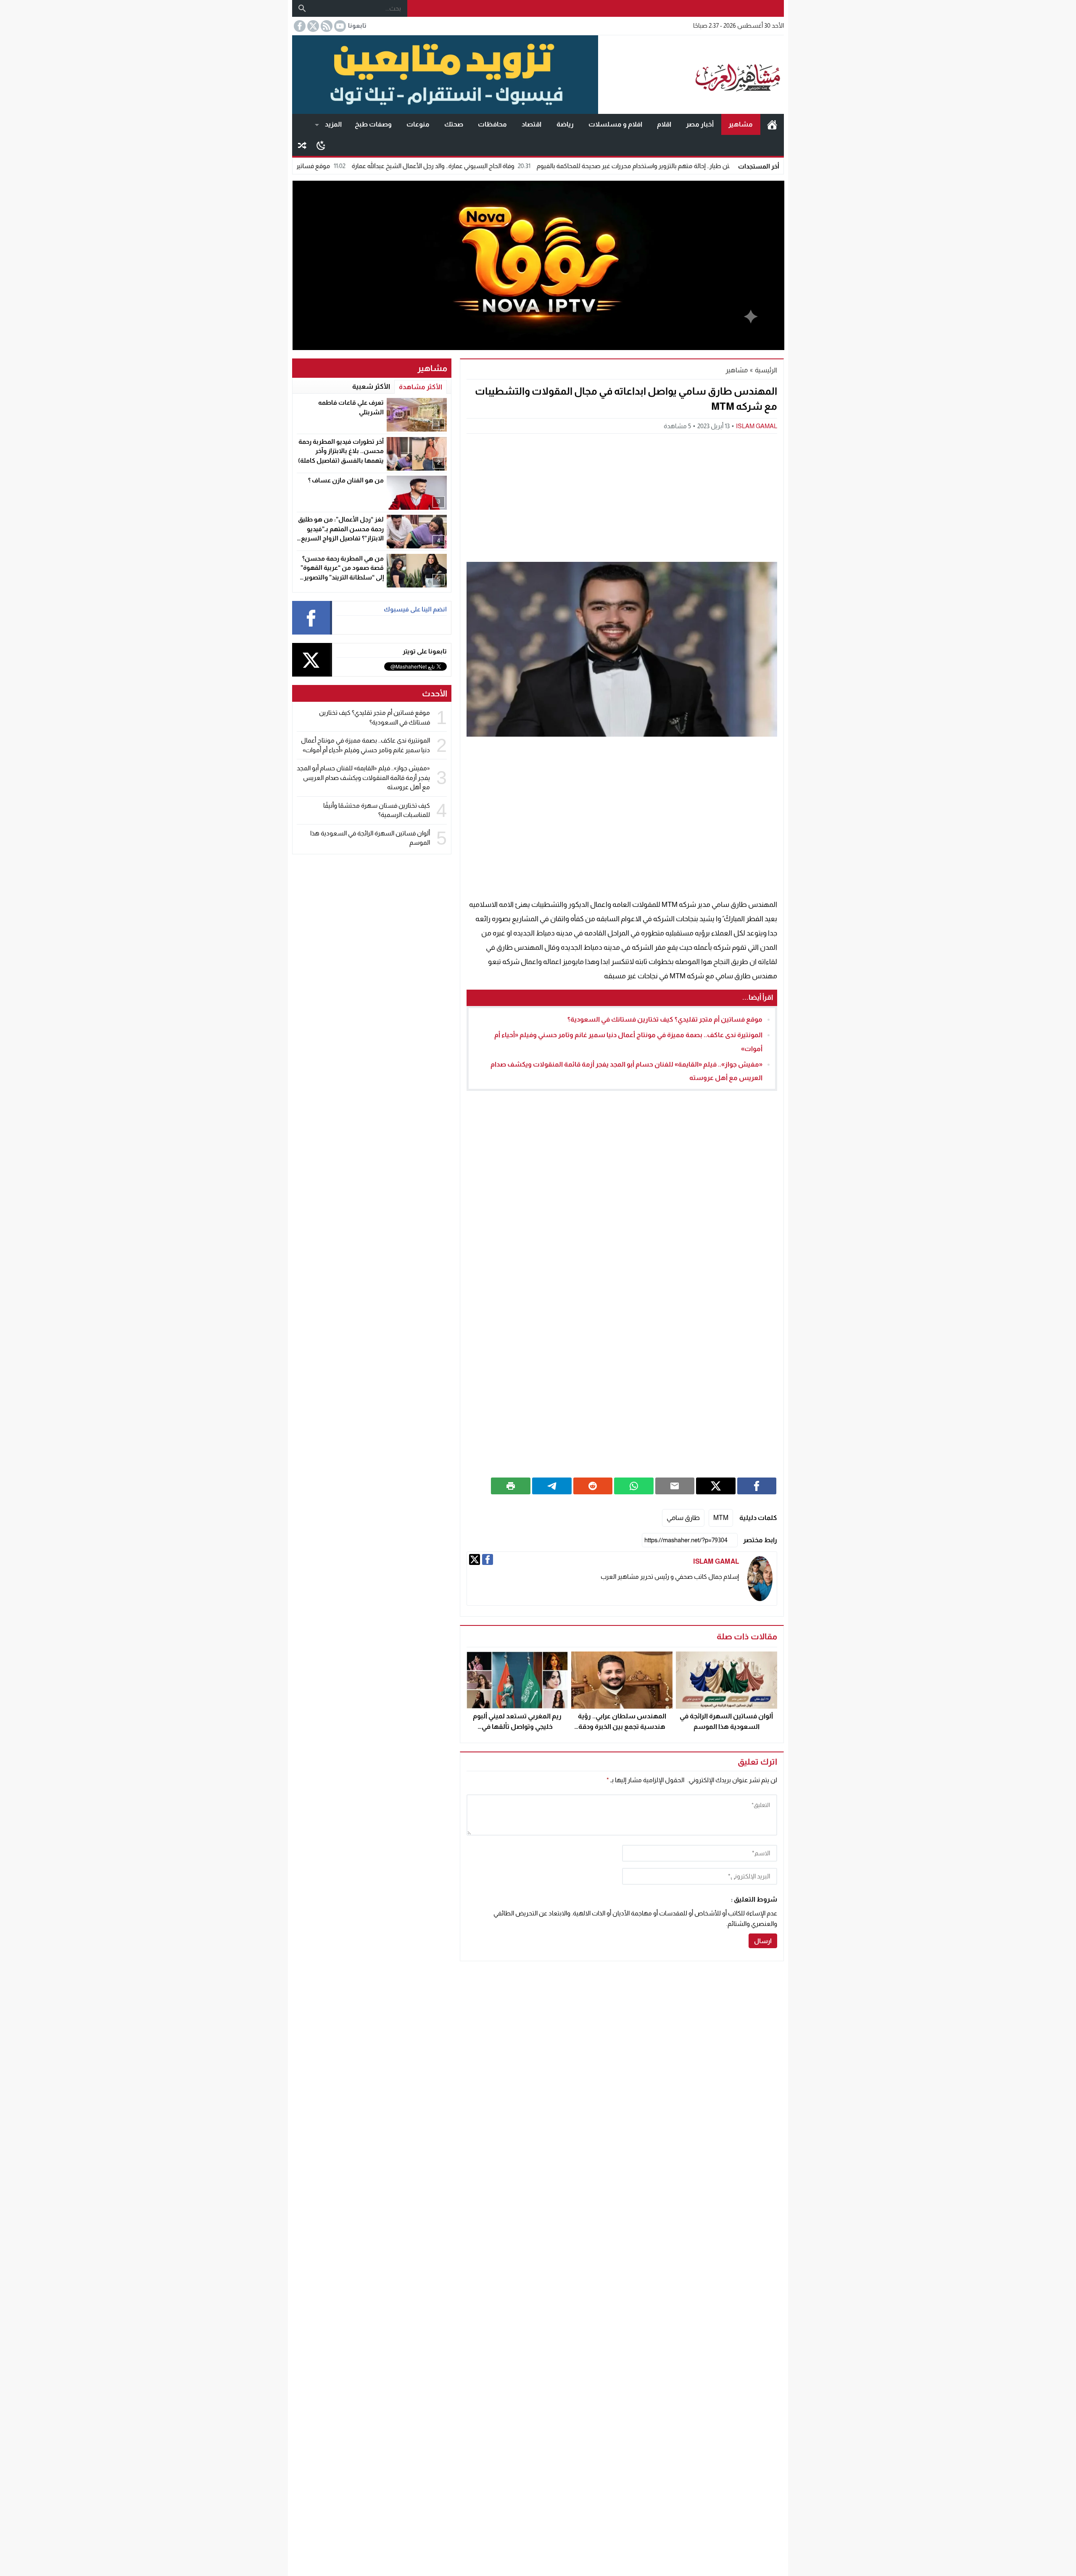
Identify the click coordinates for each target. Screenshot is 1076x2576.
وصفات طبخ (373, 124)
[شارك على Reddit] (593, 1486)
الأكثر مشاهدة (421, 387)
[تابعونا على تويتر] (312, 26)
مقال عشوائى (302, 145)
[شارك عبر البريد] (675, 1486)
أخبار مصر (700, 124)
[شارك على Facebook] (757, 1486)
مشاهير (741, 124)
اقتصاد (531, 124)
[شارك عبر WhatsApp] (634, 1486)
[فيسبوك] (488, 1559)
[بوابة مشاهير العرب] (691, 75)
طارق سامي (683, 1518)
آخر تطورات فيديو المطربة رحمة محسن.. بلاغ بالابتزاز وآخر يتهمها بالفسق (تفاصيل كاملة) (341, 451)
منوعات (418, 124)
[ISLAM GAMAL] (760, 1579)
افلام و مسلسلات (615, 124)
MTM (721, 1518)
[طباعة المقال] (511, 1486)
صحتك (454, 124)
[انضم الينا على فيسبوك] (299, 26)
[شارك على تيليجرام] (552, 1486)
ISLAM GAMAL (757, 426)
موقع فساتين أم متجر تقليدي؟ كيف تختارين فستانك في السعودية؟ (344, 166)
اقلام (664, 124)
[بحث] (302, 8)
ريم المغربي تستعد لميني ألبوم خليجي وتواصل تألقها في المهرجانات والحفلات (517, 1727)
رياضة (565, 124)
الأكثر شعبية (371, 386)
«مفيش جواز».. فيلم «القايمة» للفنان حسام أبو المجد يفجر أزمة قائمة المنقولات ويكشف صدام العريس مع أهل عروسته (363, 777)
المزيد (333, 124)
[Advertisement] (622, 497)
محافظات (492, 124)
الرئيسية (772, 124)
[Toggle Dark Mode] (321, 145)
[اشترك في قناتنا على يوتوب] (339, 26)
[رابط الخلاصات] (326, 26)
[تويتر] (475, 1559)
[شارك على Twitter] (716, 1486)
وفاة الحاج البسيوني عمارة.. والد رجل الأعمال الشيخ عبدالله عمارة (533, 166)
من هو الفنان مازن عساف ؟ (346, 480)
